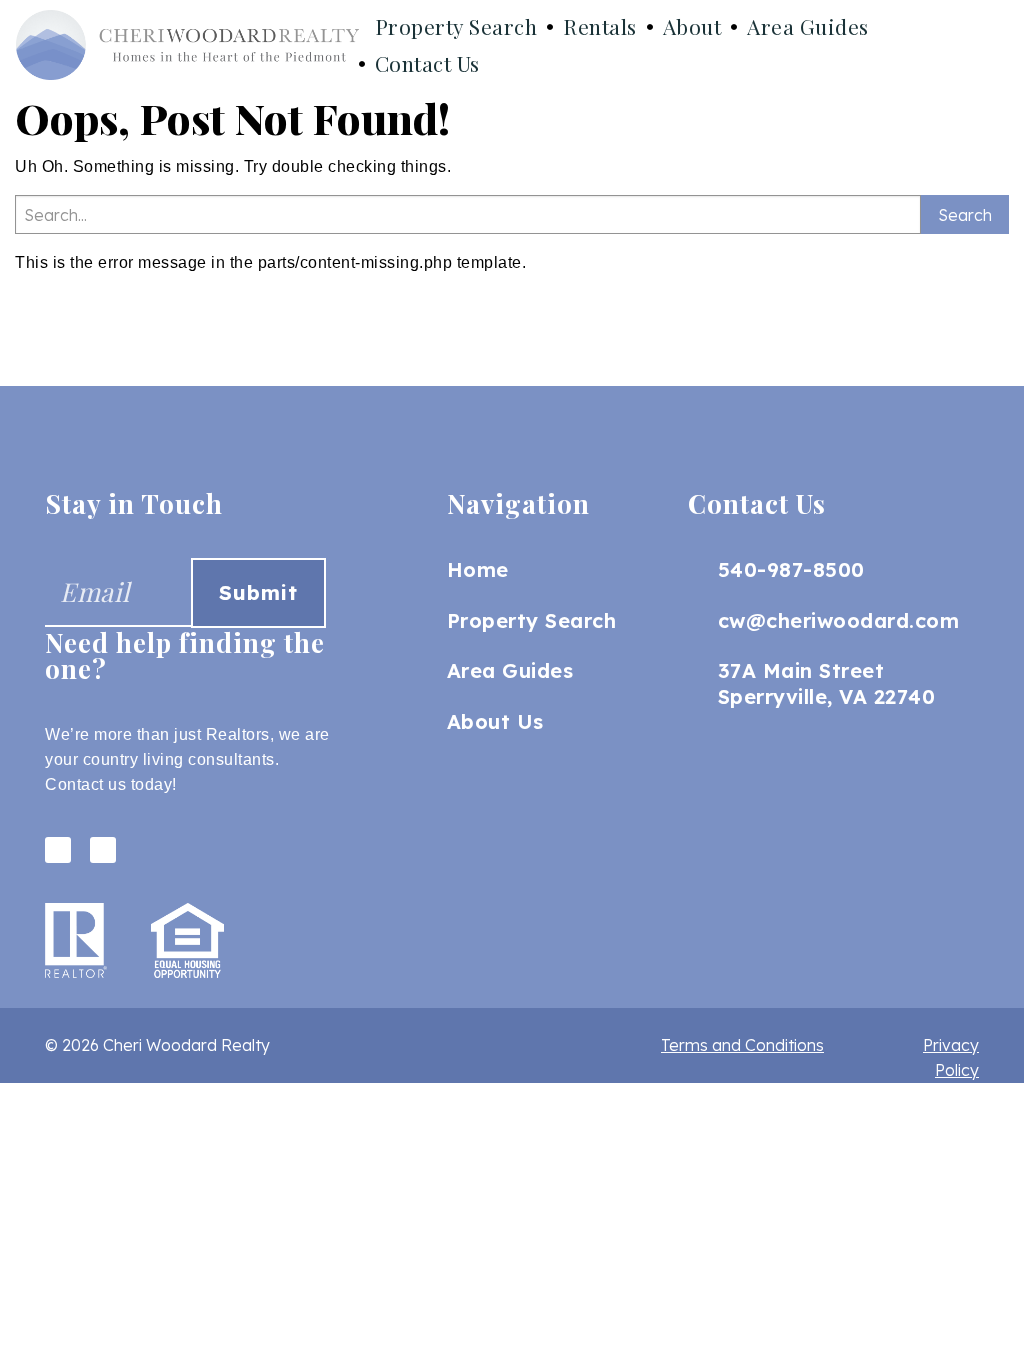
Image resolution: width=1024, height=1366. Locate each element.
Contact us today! (111, 784)
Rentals (600, 26)
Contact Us (427, 63)
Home (478, 569)
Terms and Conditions (742, 1045)
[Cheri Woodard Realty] (187, 45)
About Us (495, 721)
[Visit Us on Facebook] (58, 850)
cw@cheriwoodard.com (839, 620)
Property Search (456, 26)
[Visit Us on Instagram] (103, 850)
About (692, 26)
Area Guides (808, 26)
